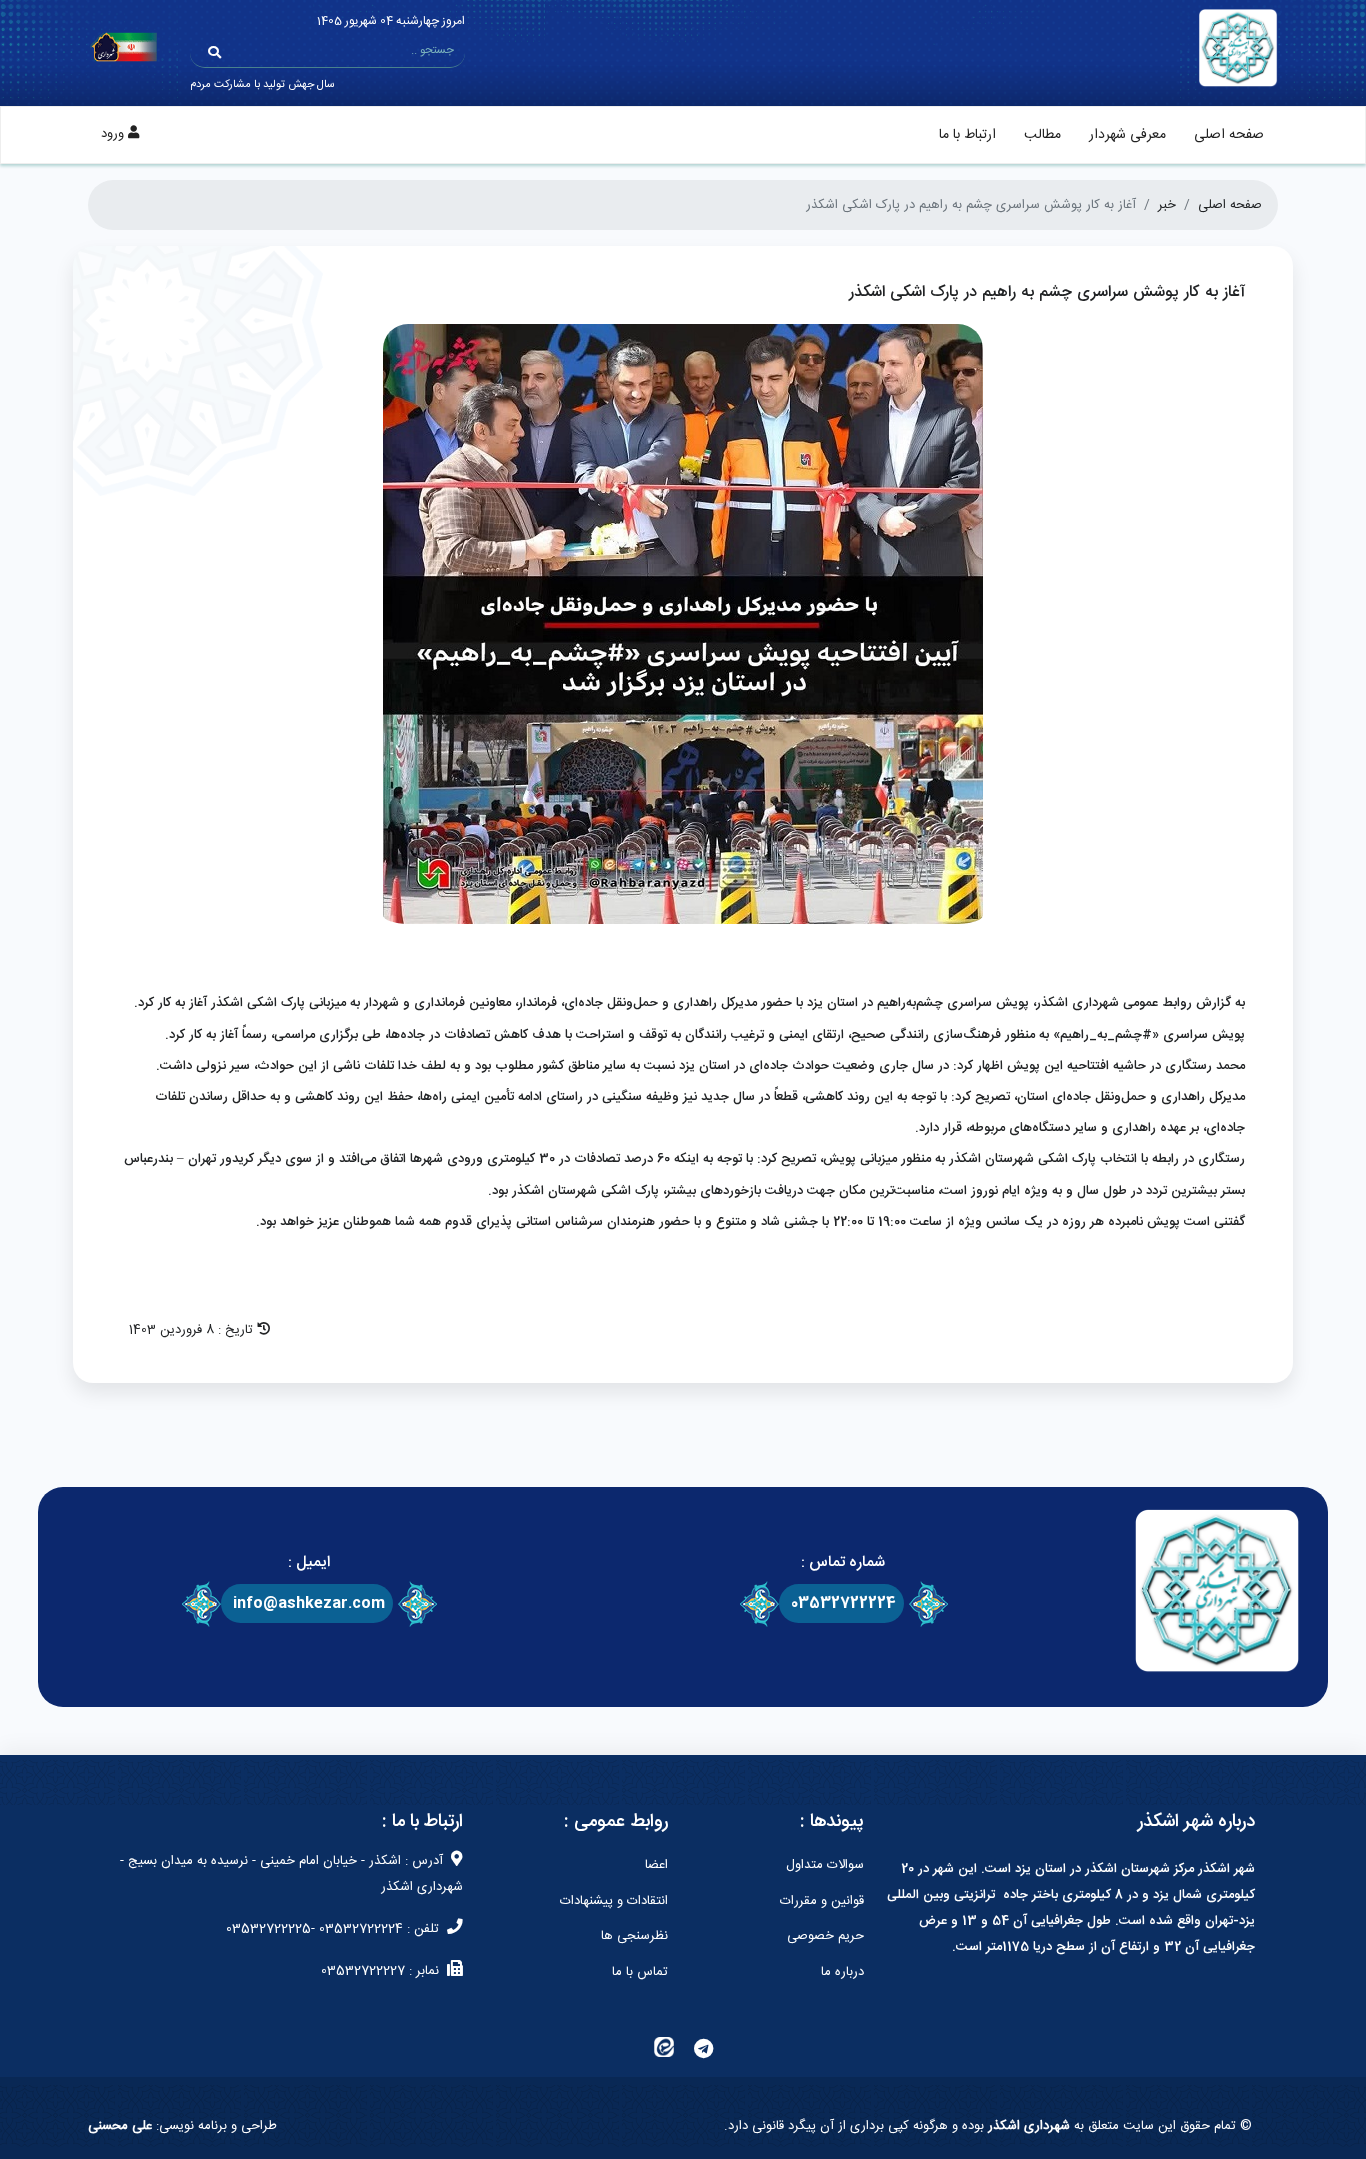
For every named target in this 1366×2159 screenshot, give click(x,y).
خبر (1167, 205)
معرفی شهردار (1127, 135)
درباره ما (842, 1972)
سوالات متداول (825, 1865)
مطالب (1042, 135)
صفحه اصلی (1229, 135)
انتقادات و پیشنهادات (614, 1901)
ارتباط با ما (967, 135)
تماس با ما (640, 1972)
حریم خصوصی (825, 1936)
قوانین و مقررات (822, 1901)
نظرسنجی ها (634, 1936)
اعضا (656, 1865)
